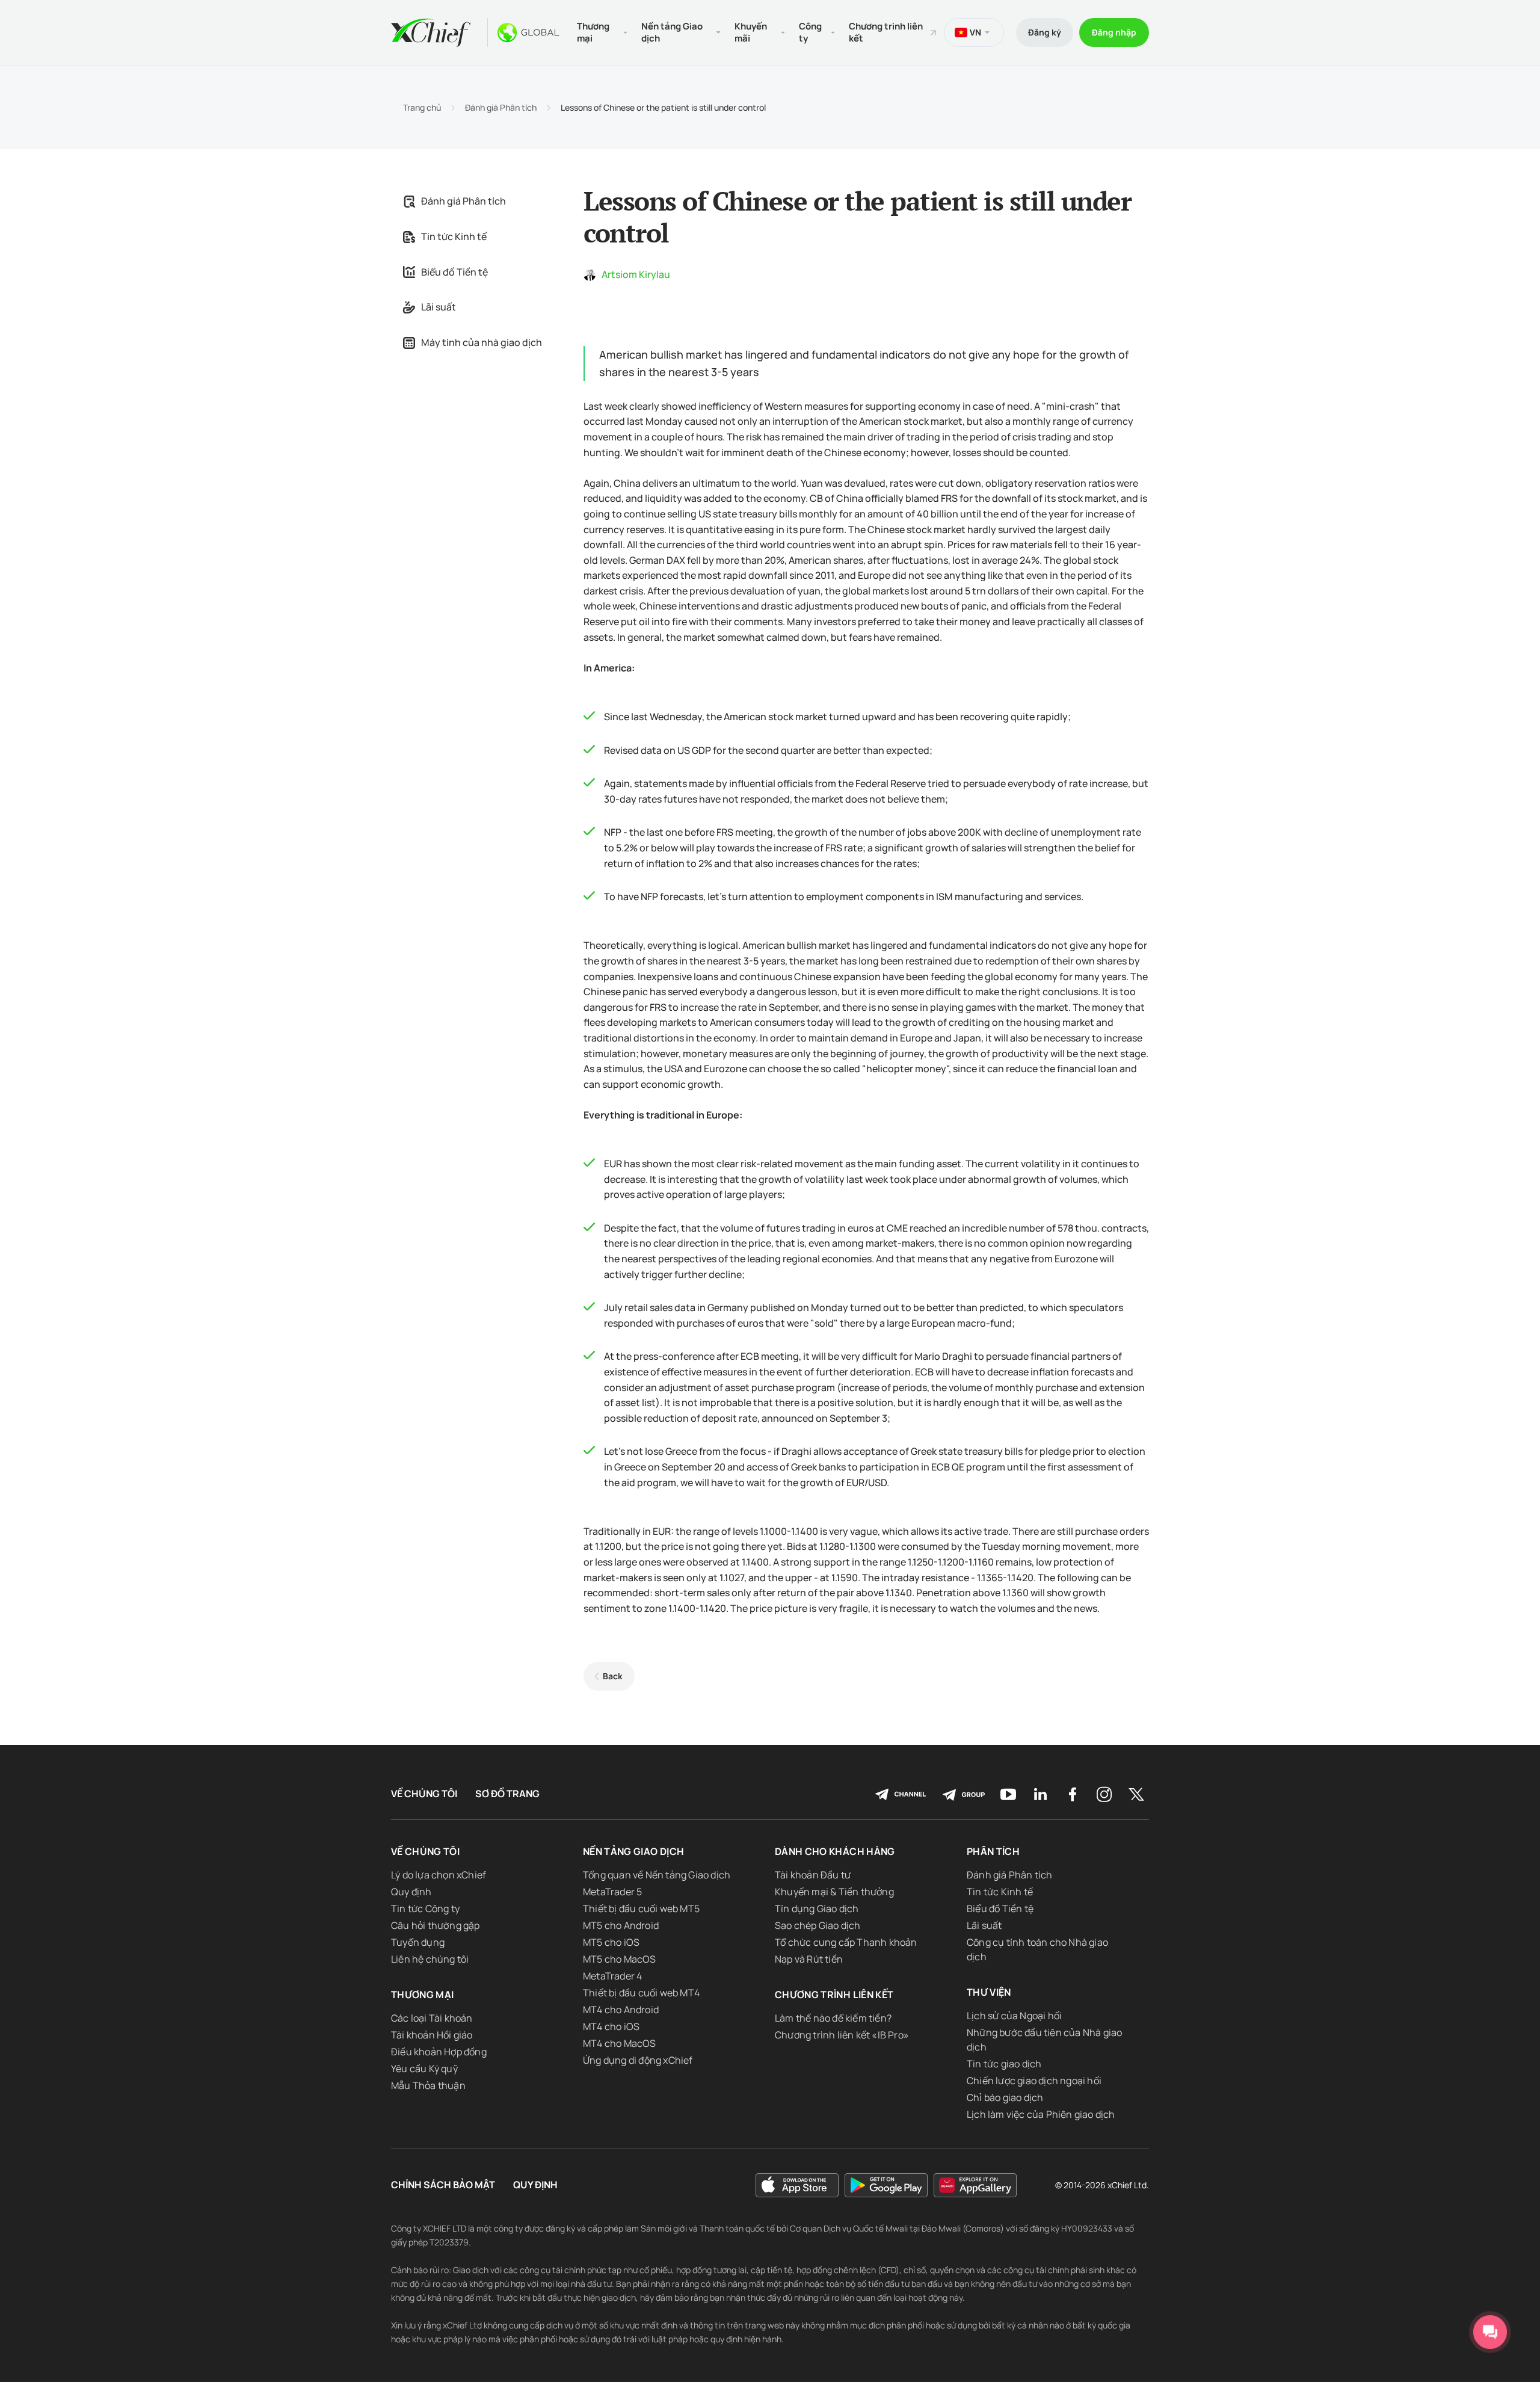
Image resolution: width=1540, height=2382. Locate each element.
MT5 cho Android (621, 1925)
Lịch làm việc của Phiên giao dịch (1041, 2114)
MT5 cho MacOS (620, 1959)
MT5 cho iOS (611, 1942)
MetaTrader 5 (612, 1892)
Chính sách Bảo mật (443, 2185)
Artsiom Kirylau (636, 274)
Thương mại (423, 1995)
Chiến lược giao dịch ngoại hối (1034, 2081)
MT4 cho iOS (611, 2026)
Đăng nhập (1114, 32)
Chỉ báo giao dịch (1005, 2097)
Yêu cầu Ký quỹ (424, 2069)
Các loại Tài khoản (432, 2018)
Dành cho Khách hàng (835, 1851)
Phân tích (993, 1851)
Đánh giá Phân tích (501, 108)
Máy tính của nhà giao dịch (482, 342)
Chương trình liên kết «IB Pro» (842, 2035)
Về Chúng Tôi (424, 1794)
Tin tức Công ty (425, 1908)
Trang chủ (422, 108)
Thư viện (989, 1992)
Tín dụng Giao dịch (817, 1908)
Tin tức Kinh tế (454, 236)
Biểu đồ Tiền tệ (454, 272)
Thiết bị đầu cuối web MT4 (641, 1993)
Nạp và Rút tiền (809, 1959)
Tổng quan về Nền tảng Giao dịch (657, 1875)
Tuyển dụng (418, 1942)
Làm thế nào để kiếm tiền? (833, 2018)
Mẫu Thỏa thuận (428, 2085)
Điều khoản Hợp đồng (439, 2052)
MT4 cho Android (621, 2010)
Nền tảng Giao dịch (633, 1851)
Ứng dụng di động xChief (638, 2060)
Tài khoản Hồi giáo (432, 2035)
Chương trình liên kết (886, 32)
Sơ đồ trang (507, 1794)
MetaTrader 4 (612, 1976)
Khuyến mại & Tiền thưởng (834, 1892)
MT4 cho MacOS (620, 2043)
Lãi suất (439, 307)
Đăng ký (1045, 32)
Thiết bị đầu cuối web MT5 (641, 1908)
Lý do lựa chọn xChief (439, 1875)
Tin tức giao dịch (1004, 2064)
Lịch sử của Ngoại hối (1014, 2016)
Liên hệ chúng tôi (430, 1959)
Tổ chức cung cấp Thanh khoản (846, 1942)
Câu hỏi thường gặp (436, 1925)
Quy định (411, 1892)
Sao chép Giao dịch (818, 1925)
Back (613, 1676)
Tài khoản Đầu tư (813, 1875)
